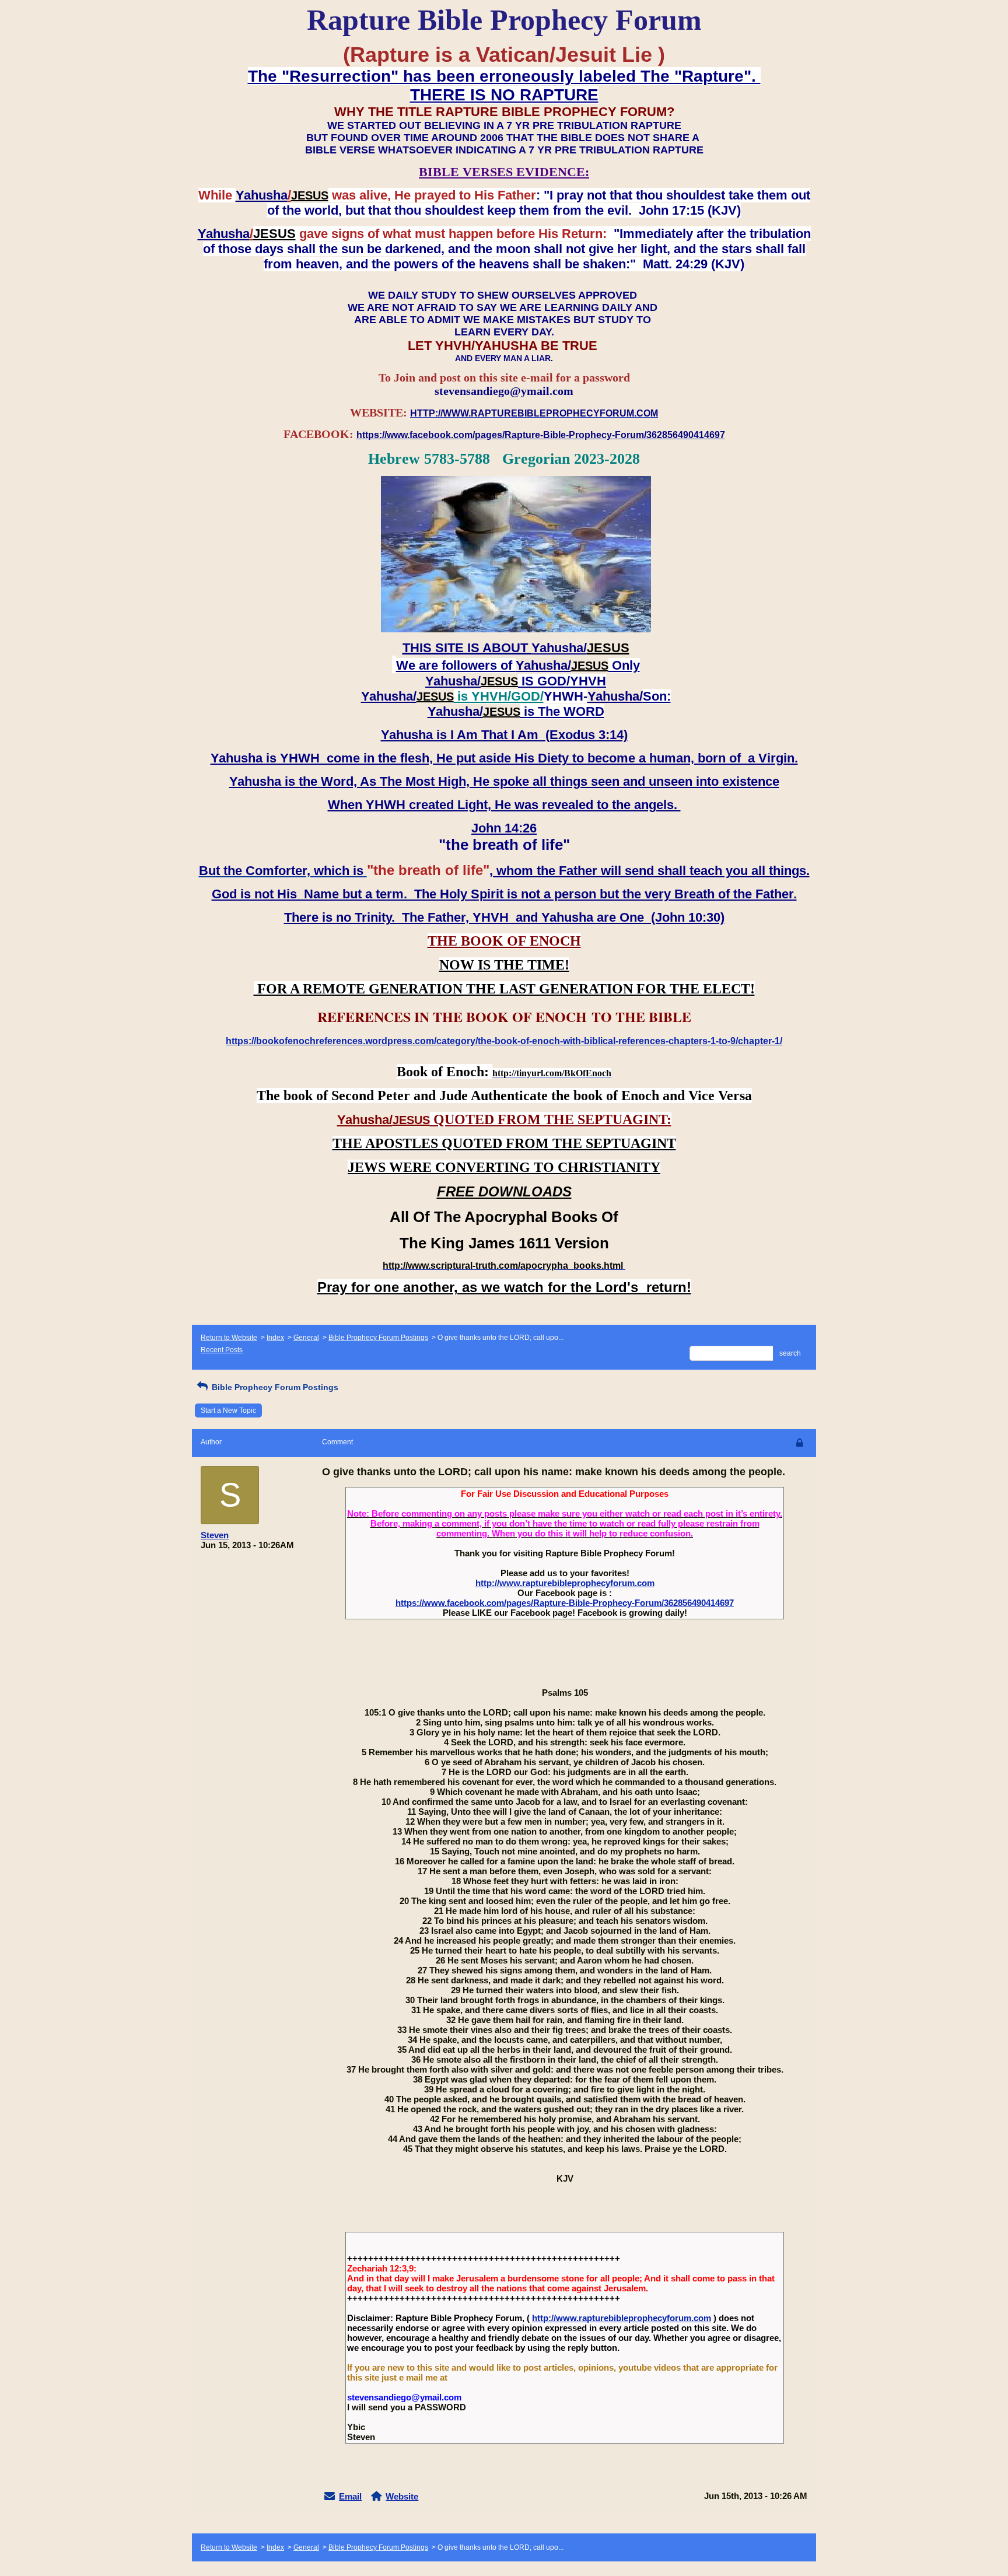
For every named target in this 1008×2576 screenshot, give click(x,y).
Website (402, 2496)
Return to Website (229, 1338)
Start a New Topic (228, 1410)
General (306, 1338)
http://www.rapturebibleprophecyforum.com (565, 1583)
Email (350, 2496)
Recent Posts (222, 1350)
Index (275, 1338)
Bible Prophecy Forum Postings (378, 1338)
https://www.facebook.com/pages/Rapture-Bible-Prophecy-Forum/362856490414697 (565, 1603)
